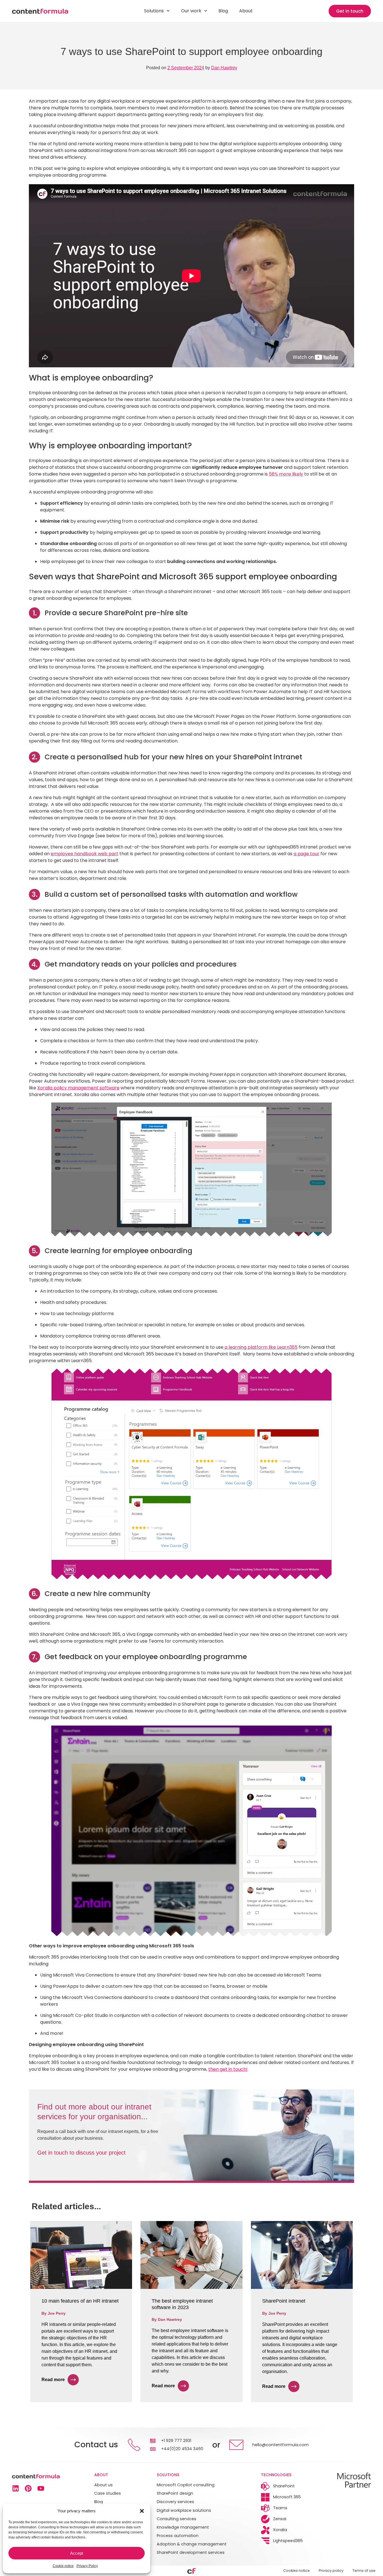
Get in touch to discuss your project (81, 2153)
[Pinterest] (28, 2488)
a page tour (306, 854)
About (246, 11)
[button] (142, 2511)
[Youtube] (41, 2488)
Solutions (154, 11)
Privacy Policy (87, 2566)
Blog (223, 11)
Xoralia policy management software (78, 1088)
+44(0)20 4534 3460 (182, 2449)
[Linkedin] (16, 2488)
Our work (191, 11)
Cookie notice (63, 2566)
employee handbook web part (85, 854)
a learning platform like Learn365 (260, 1347)
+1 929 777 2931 (176, 2441)
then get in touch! (228, 2069)
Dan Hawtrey (224, 68)
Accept (77, 2553)
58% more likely (286, 474)
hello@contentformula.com (281, 2445)
